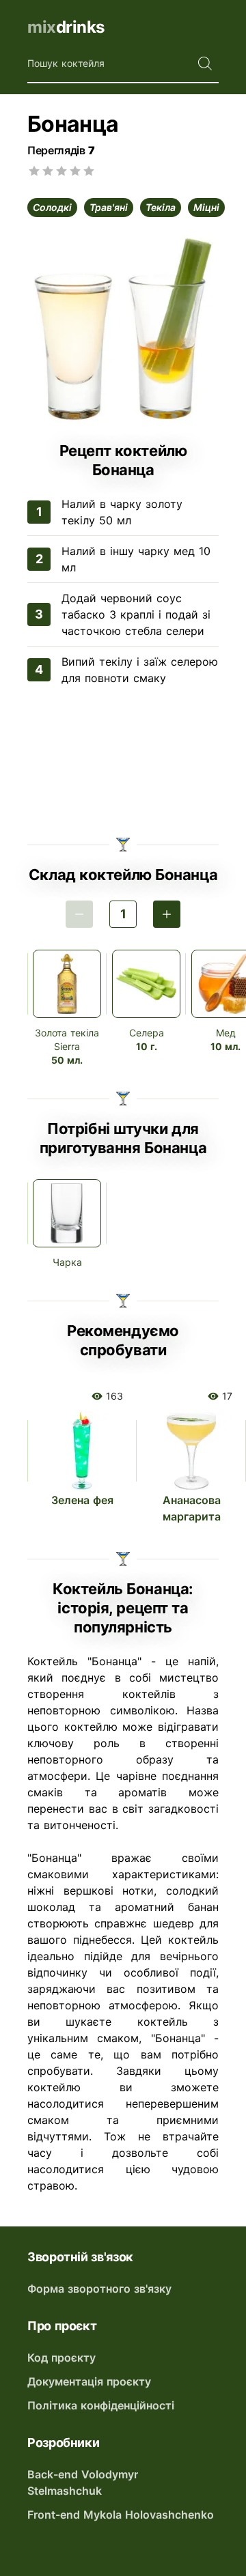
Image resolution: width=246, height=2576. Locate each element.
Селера (147, 1033)
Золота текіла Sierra (67, 1039)
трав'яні (109, 207)
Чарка (67, 1262)
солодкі (52, 207)
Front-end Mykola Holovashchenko (121, 2515)
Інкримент (167, 914)
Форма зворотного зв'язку (99, 2289)
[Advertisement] (123, 763)
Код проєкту (61, 2358)
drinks (66, 27)
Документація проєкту (89, 2381)
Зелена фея (82, 1500)
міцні (206, 207)
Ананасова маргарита (192, 1508)
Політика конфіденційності (101, 2405)
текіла (161, 207)
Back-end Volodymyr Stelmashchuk (83, 2482)
